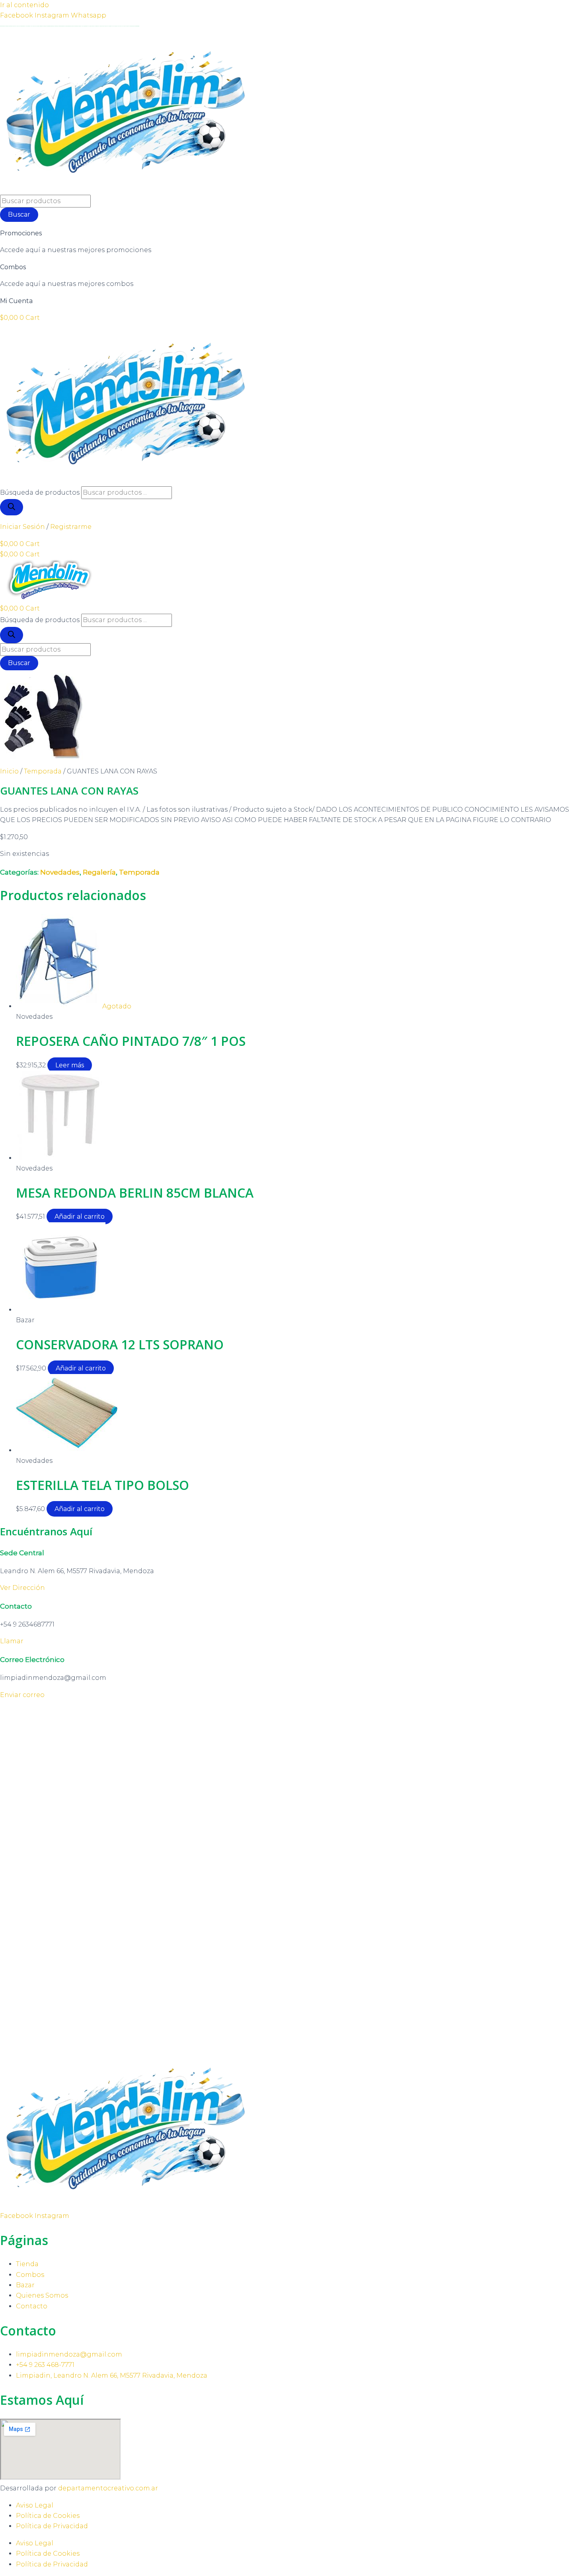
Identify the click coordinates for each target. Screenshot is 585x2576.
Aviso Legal (35, 2505)
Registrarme (71, 527)
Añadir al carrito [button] (80, 1217)
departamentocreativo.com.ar (108, 2488)
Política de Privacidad (52, 2526)
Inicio (9, 771)
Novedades (60, 872)
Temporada (43, 771)
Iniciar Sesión (22, 527)
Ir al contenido (24, 5)
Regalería (99, 872)
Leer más (70, 1065)
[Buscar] (12, 507)
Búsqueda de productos (40, 492)
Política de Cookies (48, 2516)
